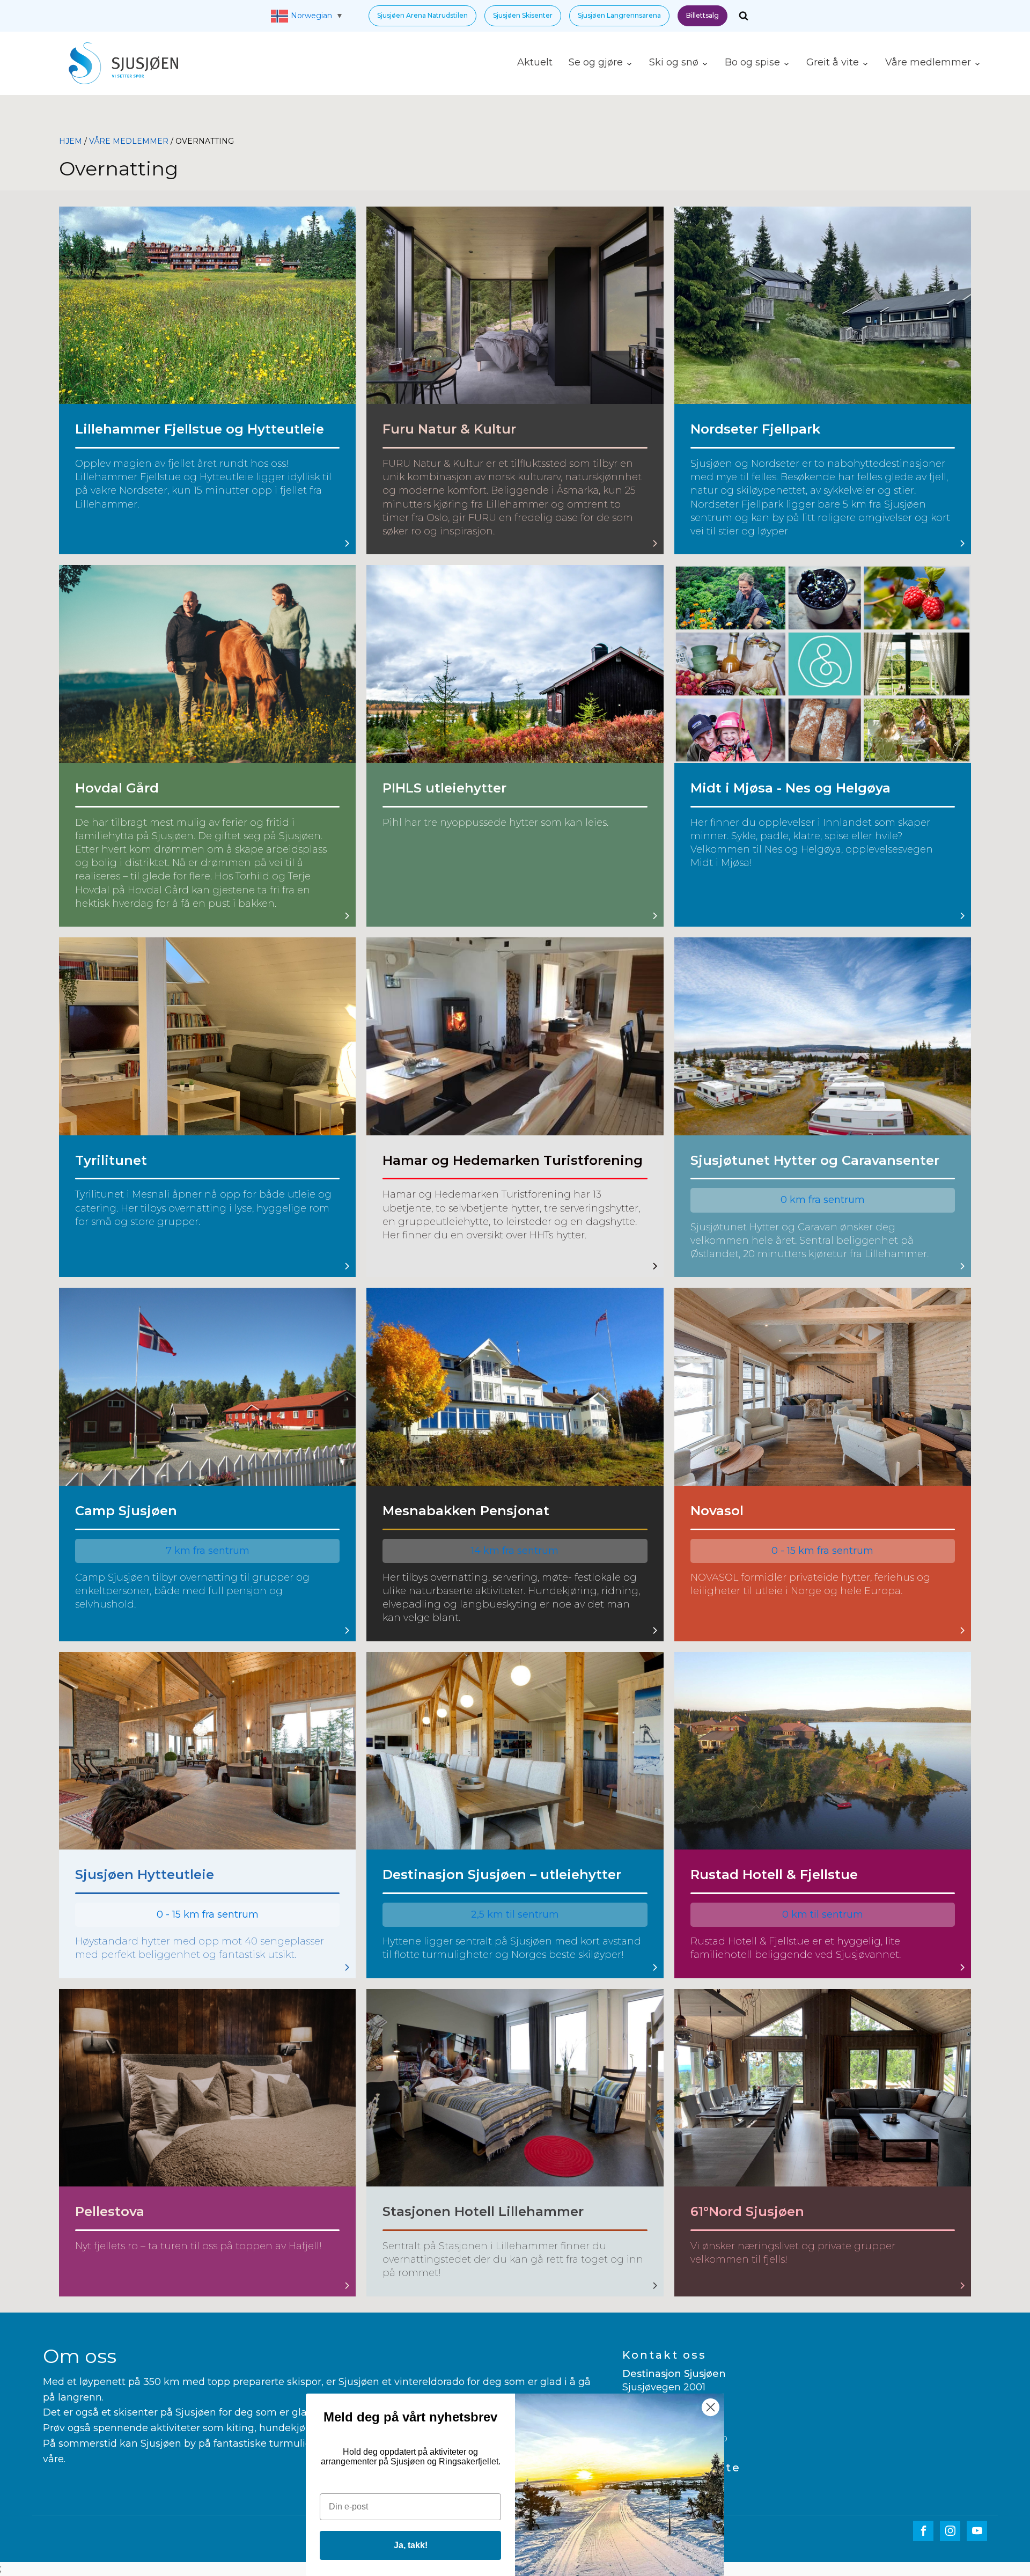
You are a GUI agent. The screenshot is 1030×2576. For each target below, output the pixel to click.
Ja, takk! (411, 2545)
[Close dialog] (711, 2407)
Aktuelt (535, 62)
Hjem (71, 141)
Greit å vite (833, 62)
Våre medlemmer (928, 62)
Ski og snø (674, 62)
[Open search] (744, 16)
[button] (422, 16)
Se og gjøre (596, 62)
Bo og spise (752, 62)
